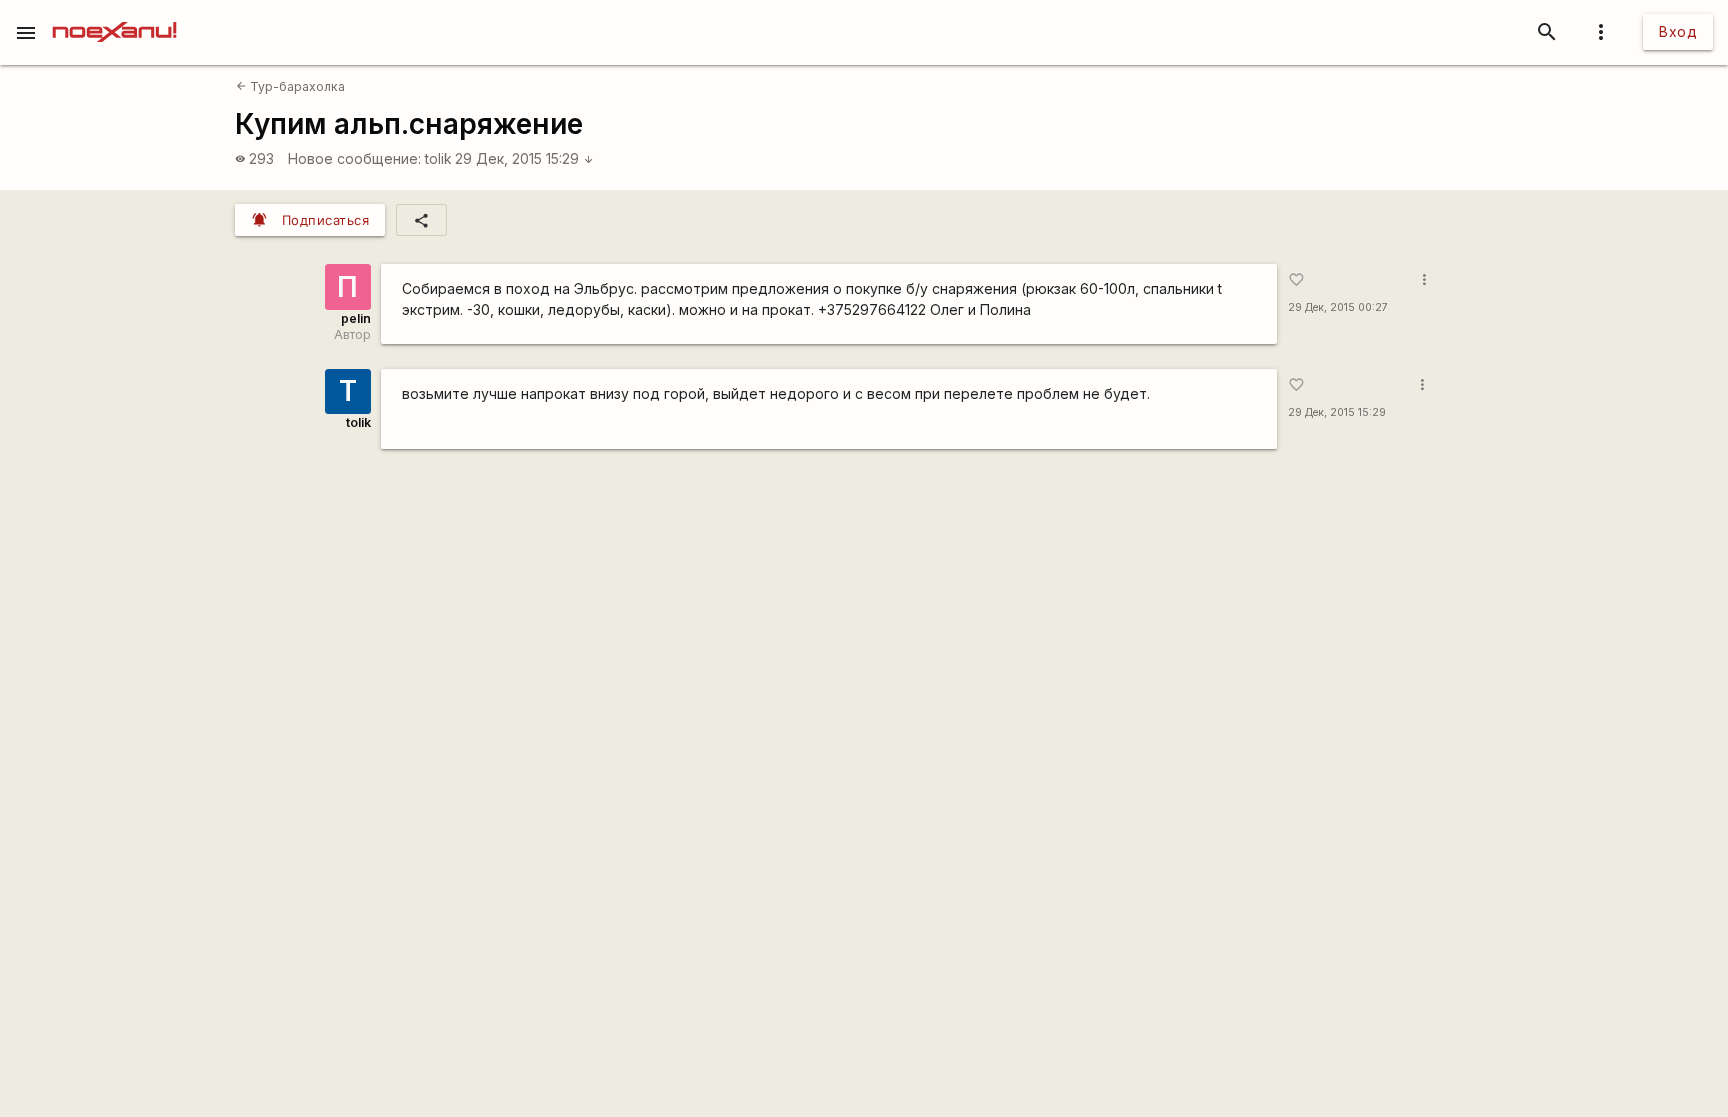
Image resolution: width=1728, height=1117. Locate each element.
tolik (438, 158)
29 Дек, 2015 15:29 (524, 158)
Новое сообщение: (354, 158)
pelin (356, 318)
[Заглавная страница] (114, 14)
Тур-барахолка (290, 86)
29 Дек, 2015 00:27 (1338, 307)
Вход (1678, 31)
